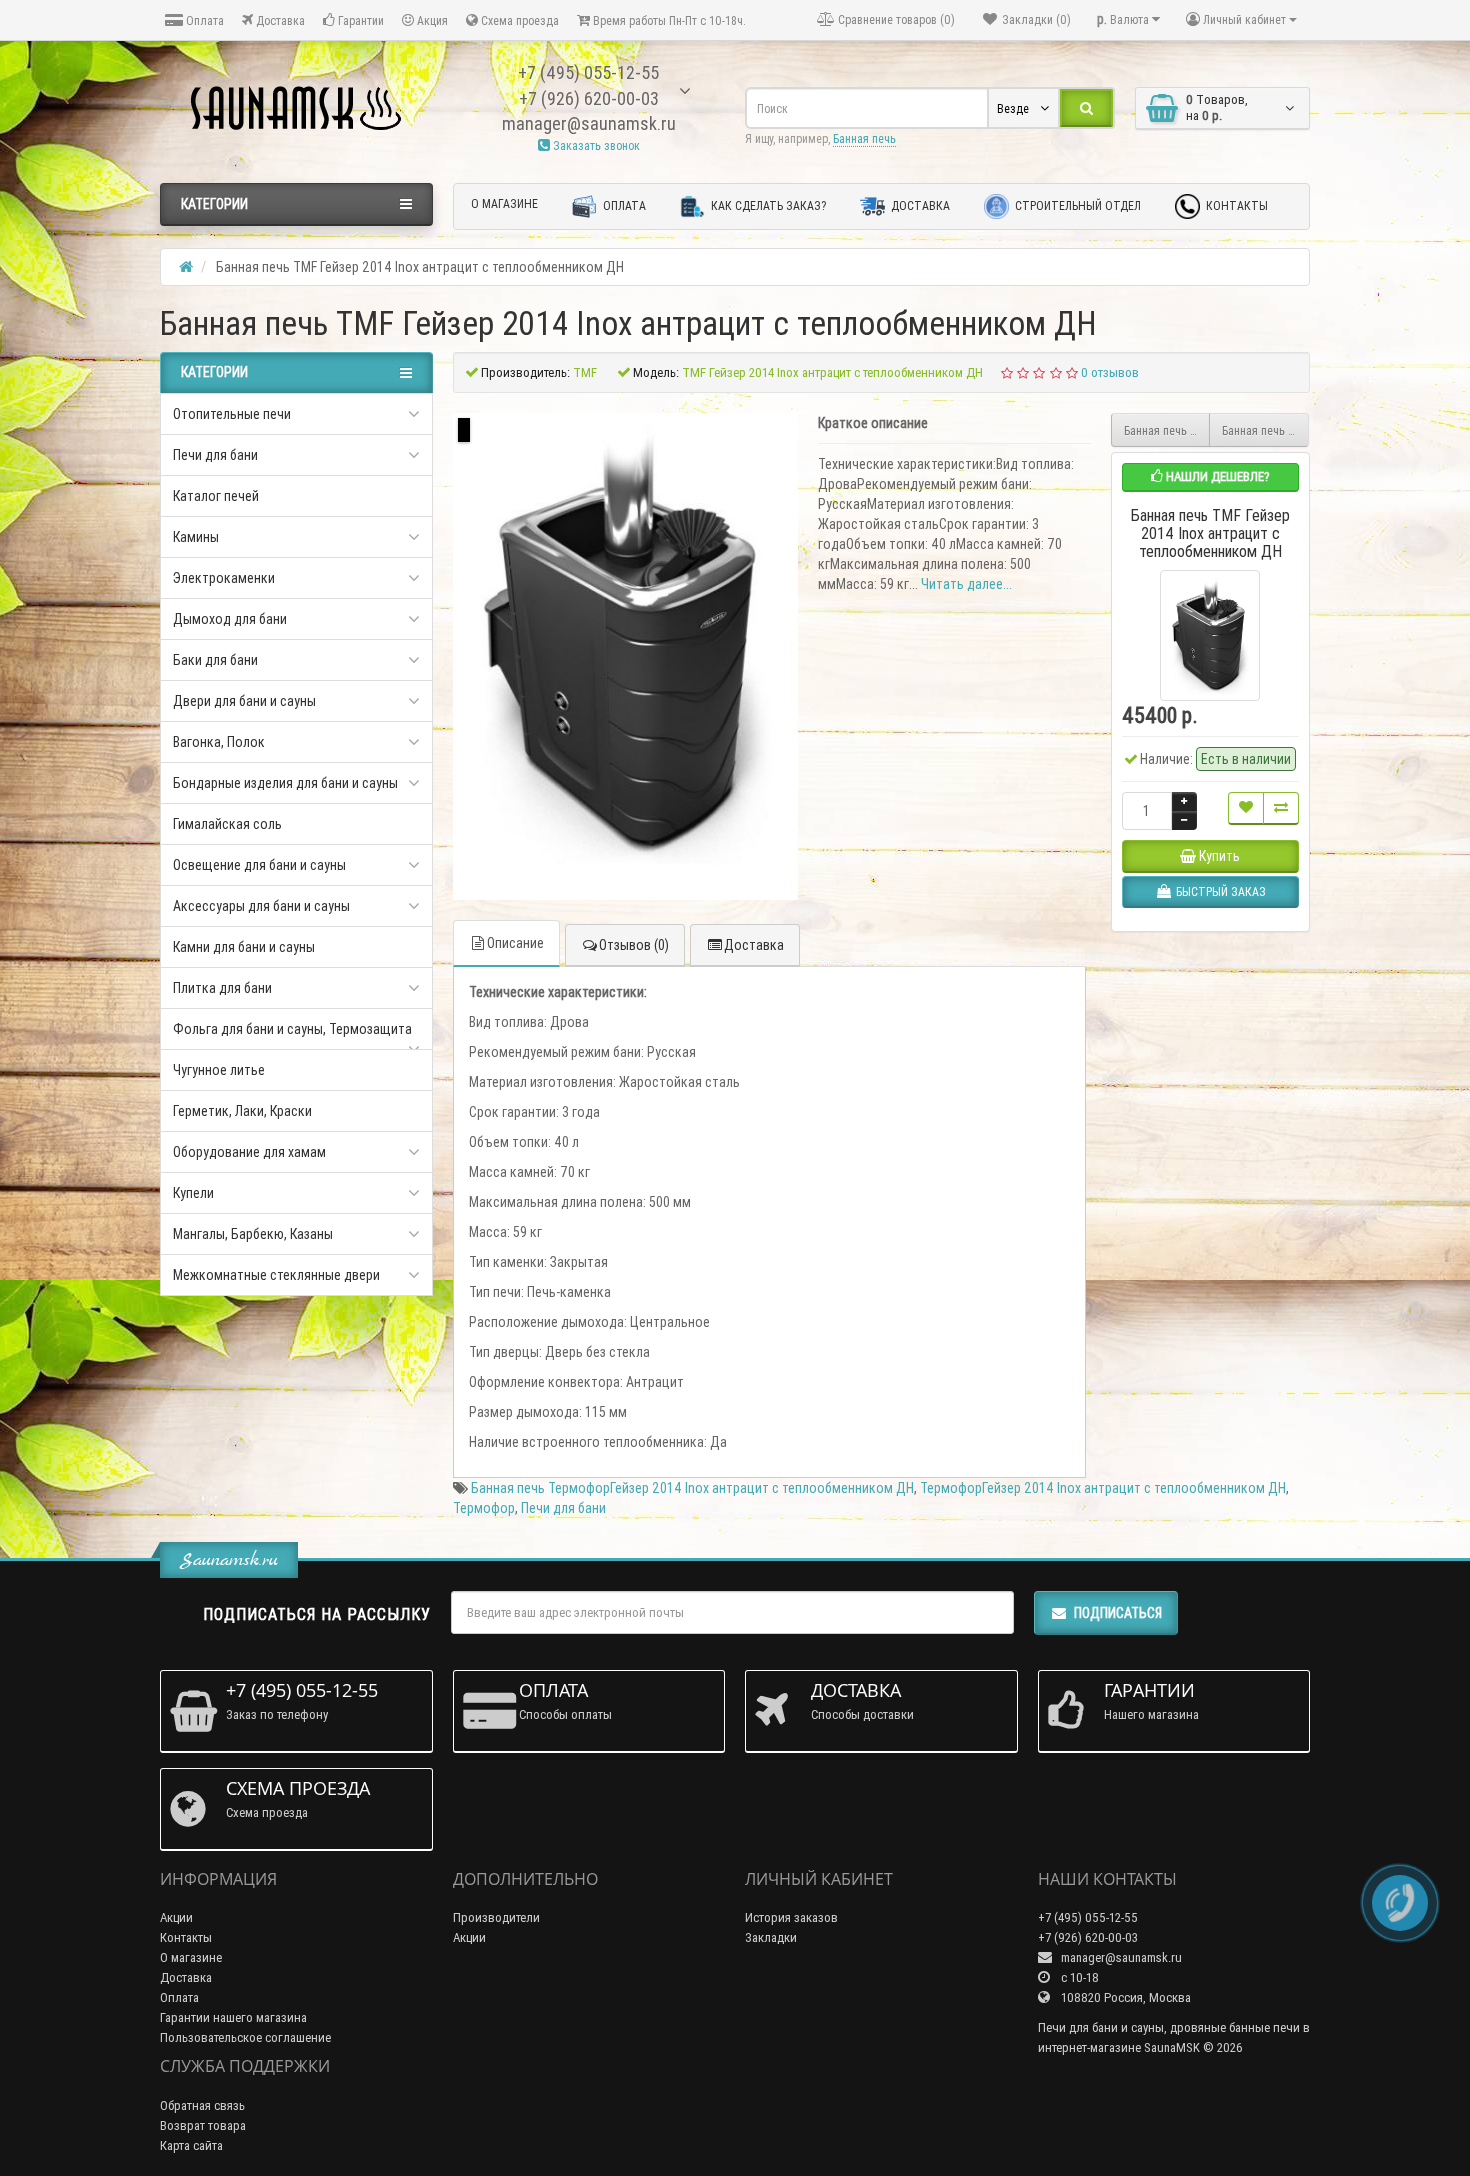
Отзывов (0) (634, 945)
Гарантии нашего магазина (233, 2017)
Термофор (484, 1508)
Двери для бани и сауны (244, 701)
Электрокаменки (224, 578)
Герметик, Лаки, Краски (242, 1111)
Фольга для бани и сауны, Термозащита (292, 1029)
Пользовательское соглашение (245, 2037)
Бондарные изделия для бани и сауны (285, 783)
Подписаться (1118, 1613)
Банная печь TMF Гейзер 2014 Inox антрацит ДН (1167, 430)
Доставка (279, 20)
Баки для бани (215, 660)
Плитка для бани (222, 988)
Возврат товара (203, 2125)
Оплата (203, 20)
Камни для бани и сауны (244, 947)
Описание (515, 943)
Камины (196, 537)
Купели (193, 1193)
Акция (431, 20)
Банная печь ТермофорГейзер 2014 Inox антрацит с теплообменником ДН (692, 1488)
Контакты (1235, 205)
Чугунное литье (219, 1070)
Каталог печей (216, 496)
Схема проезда (518, 20)
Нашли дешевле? (1216, 476)
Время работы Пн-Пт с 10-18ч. (668, 20)
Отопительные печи (232, 414)
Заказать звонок (595, 145)
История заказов (791, 1917)
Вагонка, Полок (219, 742)
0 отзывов (1110, 372)
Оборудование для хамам (249, 1152)
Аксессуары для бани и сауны (261, 906)
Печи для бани (215, 455)
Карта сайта (191, 2145)
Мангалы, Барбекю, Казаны (253, 1234)
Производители (496, 1917)
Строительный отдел (1076, 205)
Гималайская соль (227, 824)
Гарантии (359, 20)
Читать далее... (966, 584)
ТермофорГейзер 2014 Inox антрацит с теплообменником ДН (1103, 1488)
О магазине (504, 203)
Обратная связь (202, 2105)
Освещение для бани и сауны (259, 865)
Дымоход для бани (230, 619)
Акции (176, 1917)
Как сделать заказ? (767, 205)
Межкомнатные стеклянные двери (276, 1275)
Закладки (771, 1937)
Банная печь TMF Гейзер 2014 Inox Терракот (1265, 430)
